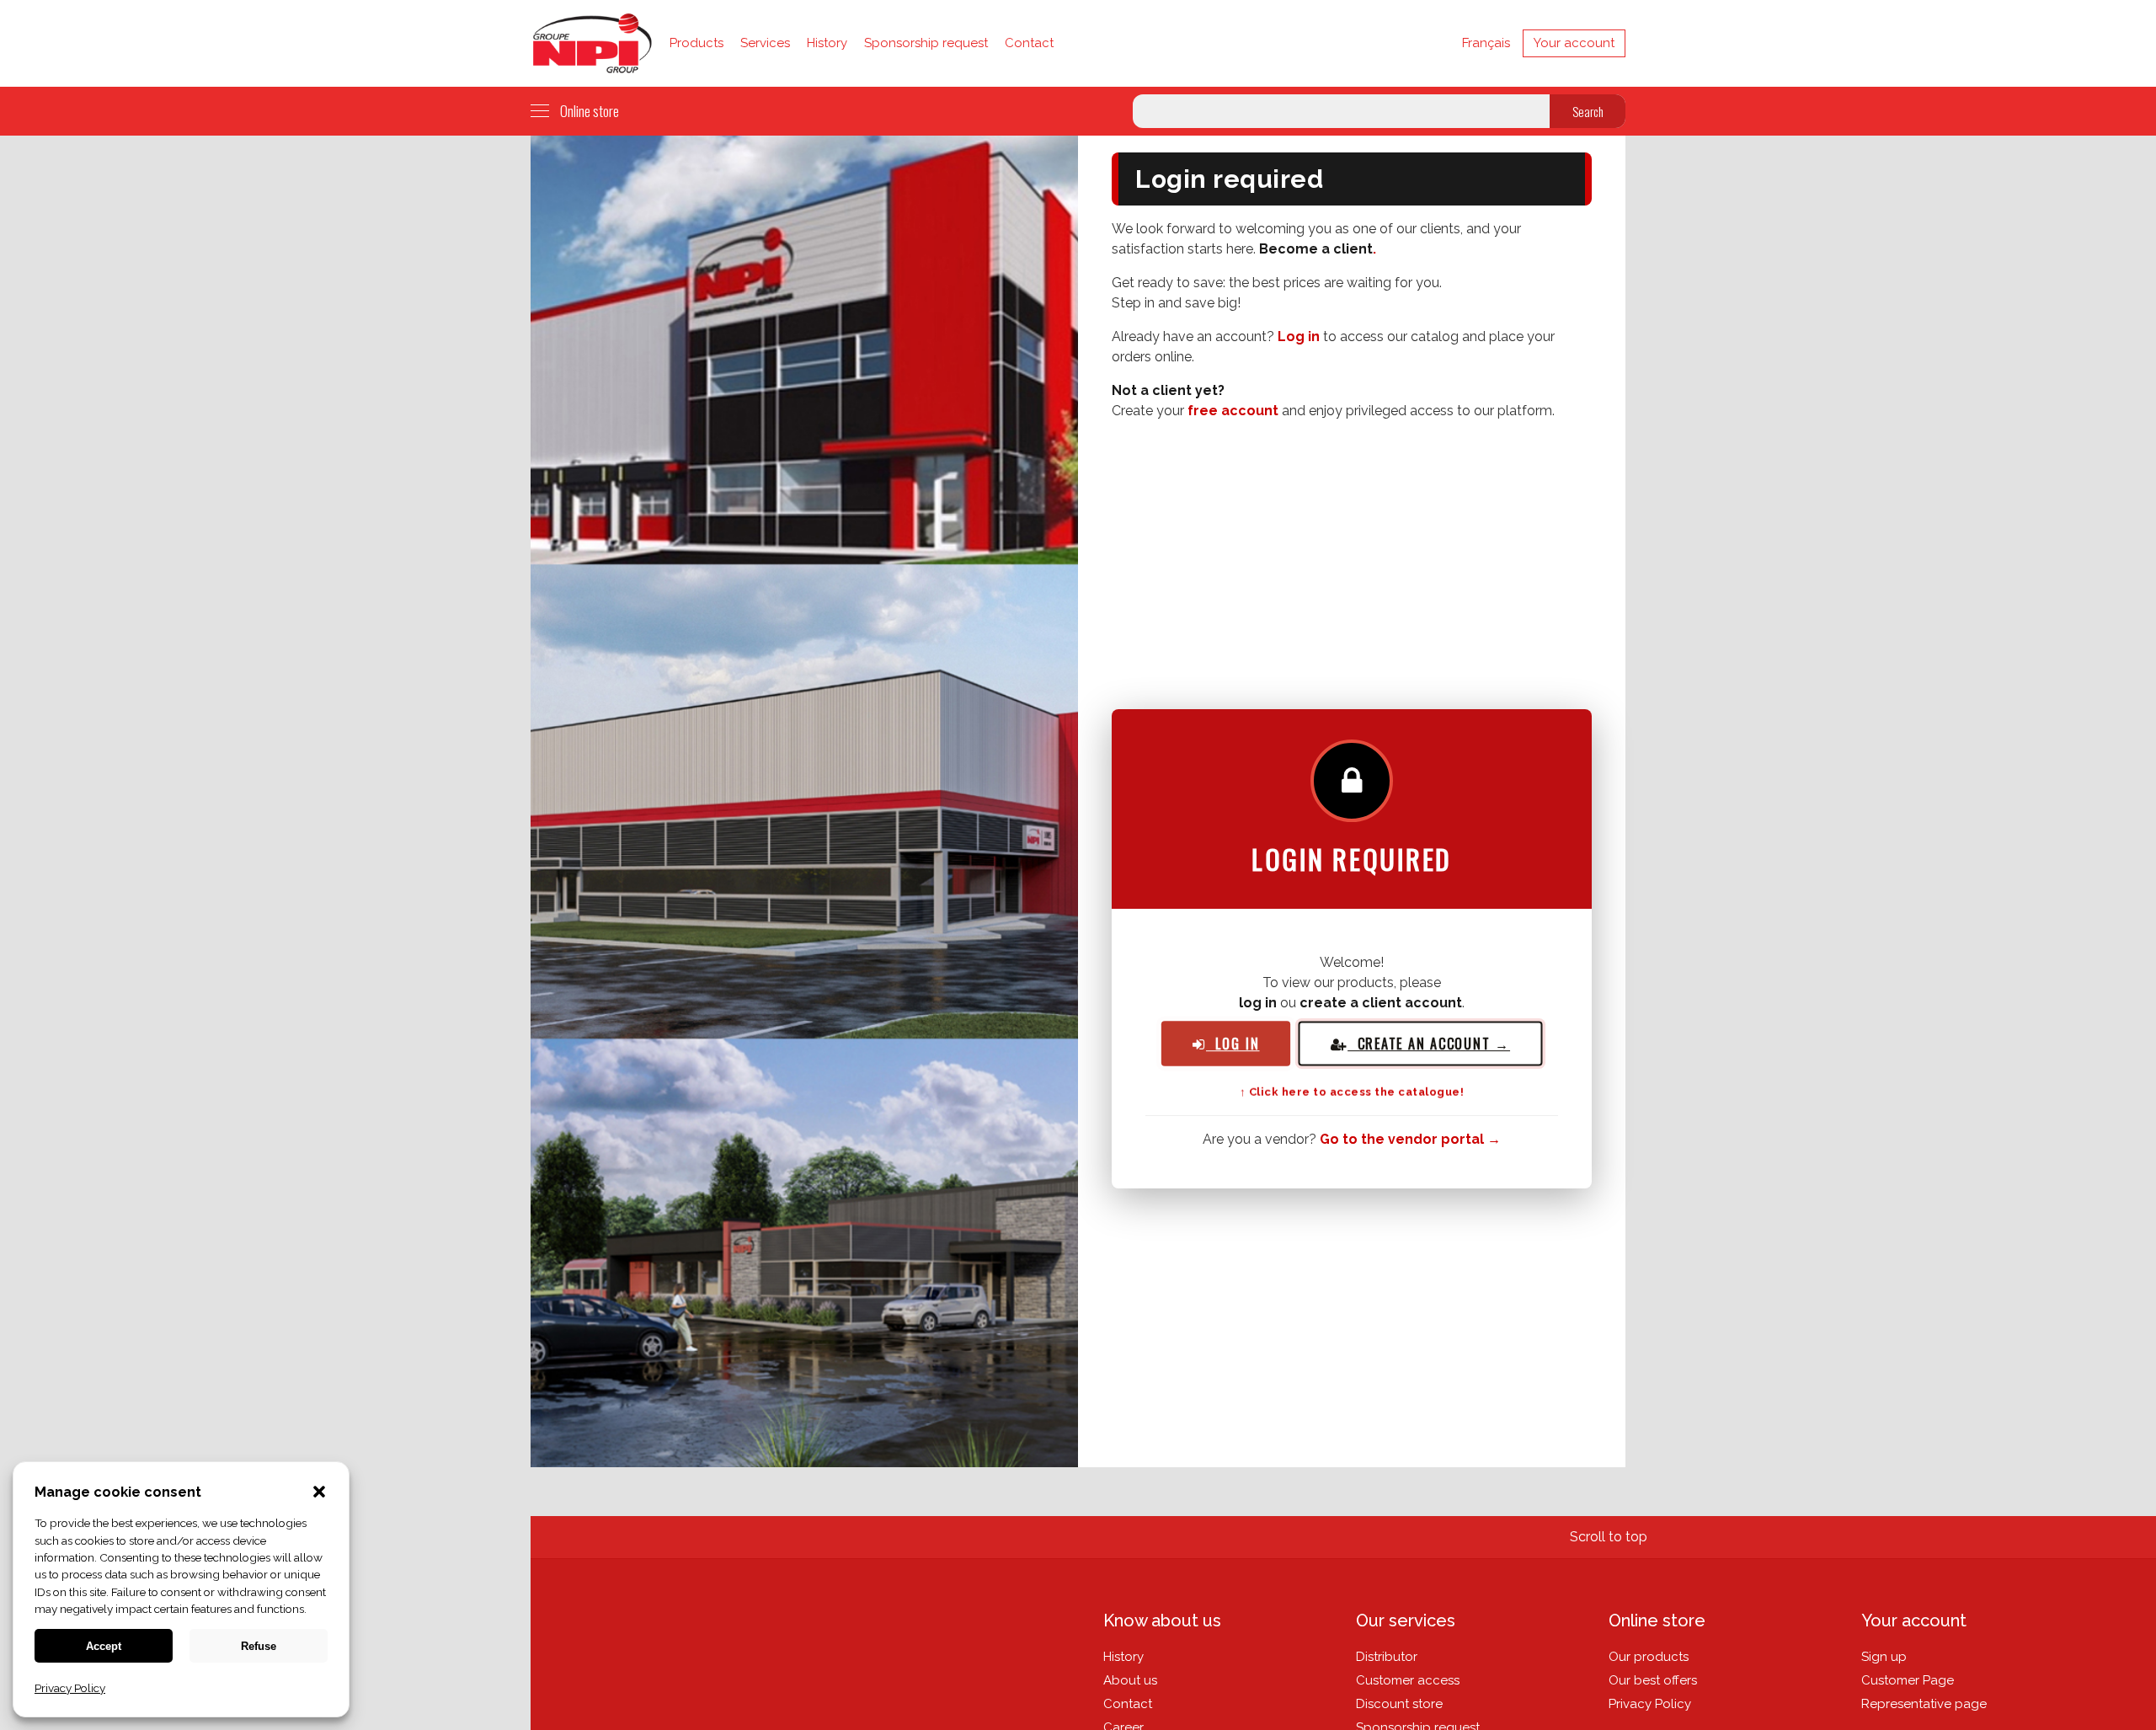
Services (765, 43)
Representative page (1924, 1704)
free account (1233, 411)
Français (1486, 43)
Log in (1299, 336)
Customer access (1408, 1680)
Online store (590, 111)
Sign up (1884, 1657)
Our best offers (1653, 1680)
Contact (1029, 43)
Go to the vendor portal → (1410, 1139)
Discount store (1399, 1704)
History (827, 43)
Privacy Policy (1650, 1704)
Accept (104, 1646)
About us (1130, 1680)
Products (696, 43)
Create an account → (1429, 1043)
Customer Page (1908, 1680)
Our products (1649, 1657)
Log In (1233, 1043)
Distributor (1387, 1657)
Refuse (259, 1646)
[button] (319, 1493)
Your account (1574, 43)
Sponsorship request (926, 43)
